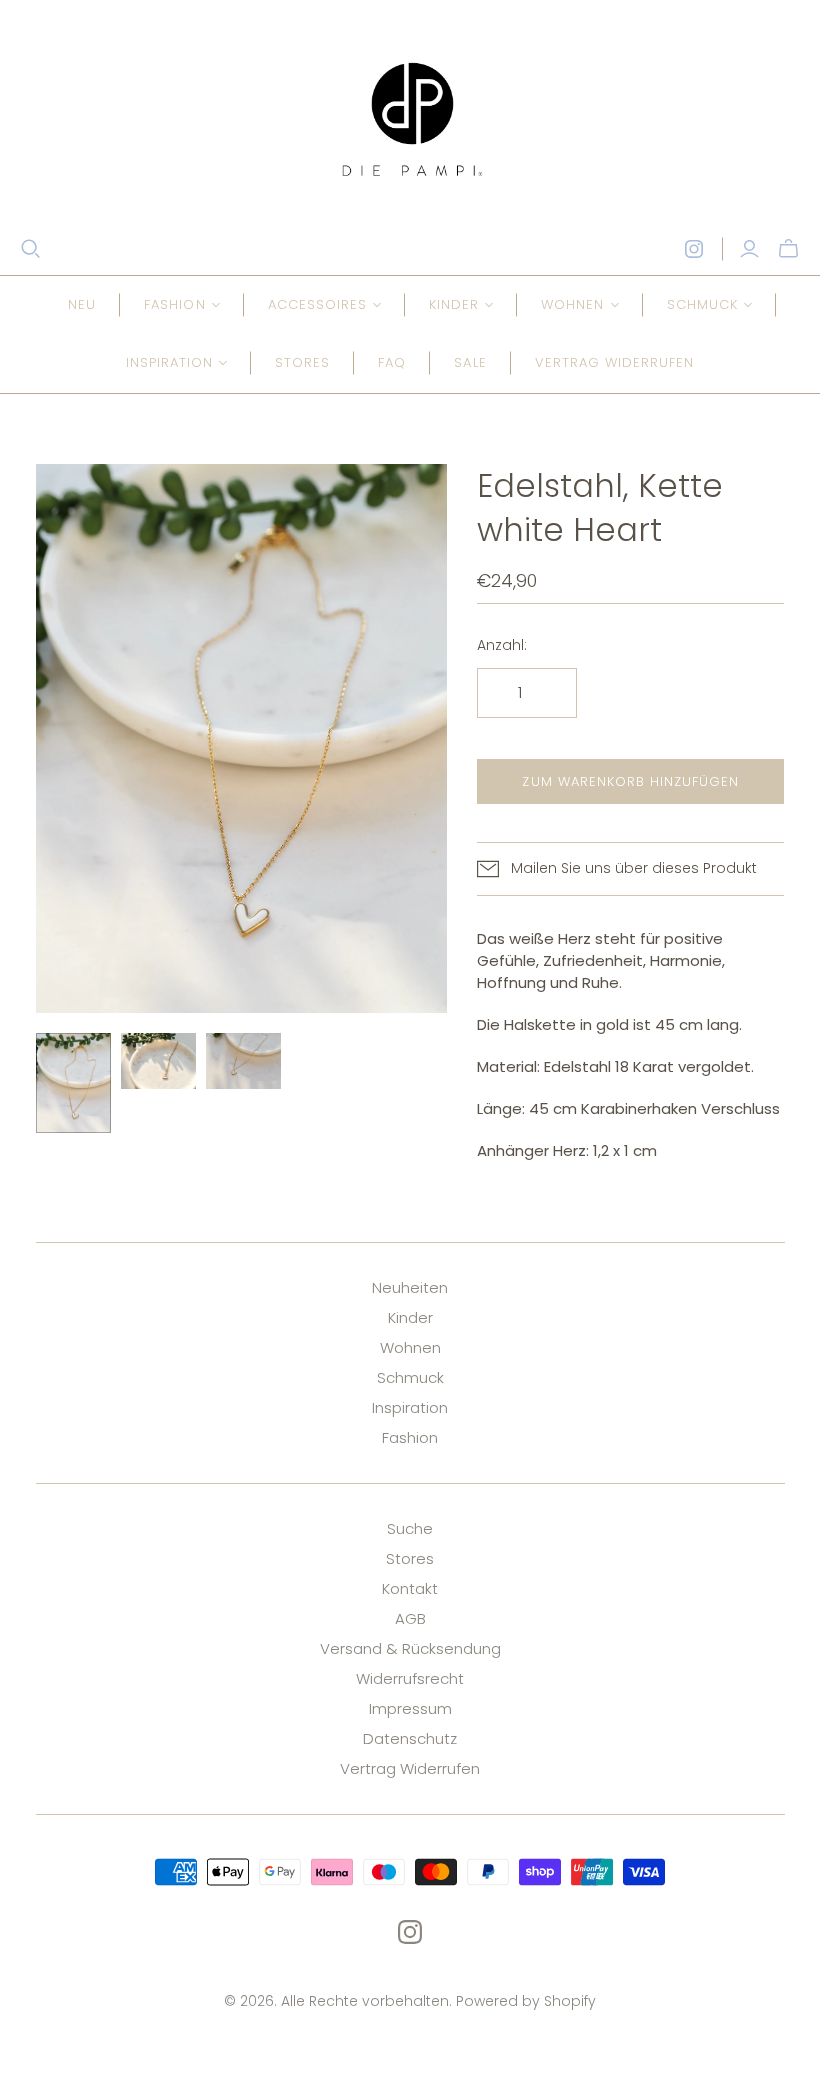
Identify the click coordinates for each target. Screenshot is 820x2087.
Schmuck (410, 1377)
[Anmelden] (749, 249)
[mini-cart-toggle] (788, 249)
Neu (82, 304)
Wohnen (410, 1347)
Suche (410, 1528)
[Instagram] (694, 249)
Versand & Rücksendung (410, 1648)
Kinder (410, 1317)
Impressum (410, 1708)
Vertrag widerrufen (615, 362)
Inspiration (410, 1407)
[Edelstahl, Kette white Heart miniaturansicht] (73, 1083)
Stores (302, 362)
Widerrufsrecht (410, 1678)
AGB (410, 1618)
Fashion (410, 1437)
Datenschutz (410, 1738)
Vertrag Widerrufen (410, 1768)
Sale (470, 362)
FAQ (392, 362)
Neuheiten (410, 1287)
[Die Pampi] (410, 119)
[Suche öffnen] (31, 249)
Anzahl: (502, 645)
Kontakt (410, 1588)
